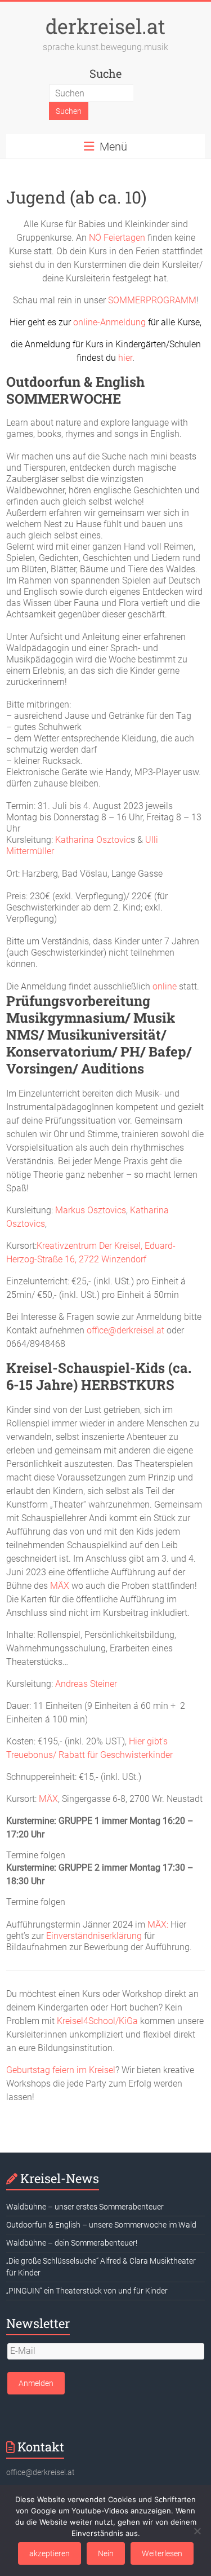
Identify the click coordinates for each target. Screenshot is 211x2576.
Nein (106, 2553)
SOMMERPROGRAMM (152, 300)
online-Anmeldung (109, 322)
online (165, 986)
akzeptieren (50, 2553)
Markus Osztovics (91, 1210)
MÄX (61, 1586)
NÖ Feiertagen (117, 238)
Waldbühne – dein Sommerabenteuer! (72, 2243)
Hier (17, 322)
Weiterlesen (162, 2553)
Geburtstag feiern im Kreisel (61, 2070)
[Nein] (197, 2531)
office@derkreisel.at (125, 1330)
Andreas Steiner (86, 1684)
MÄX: (158, 1925)
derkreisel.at (105, 26)
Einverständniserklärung (94, 1936)
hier (125, 358)
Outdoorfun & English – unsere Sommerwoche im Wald (101, 2225)
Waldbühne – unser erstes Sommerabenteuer (85, 2207)
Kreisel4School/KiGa (97, 2021)
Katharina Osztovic (93, 840)
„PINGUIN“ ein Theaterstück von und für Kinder (87, 2291)
